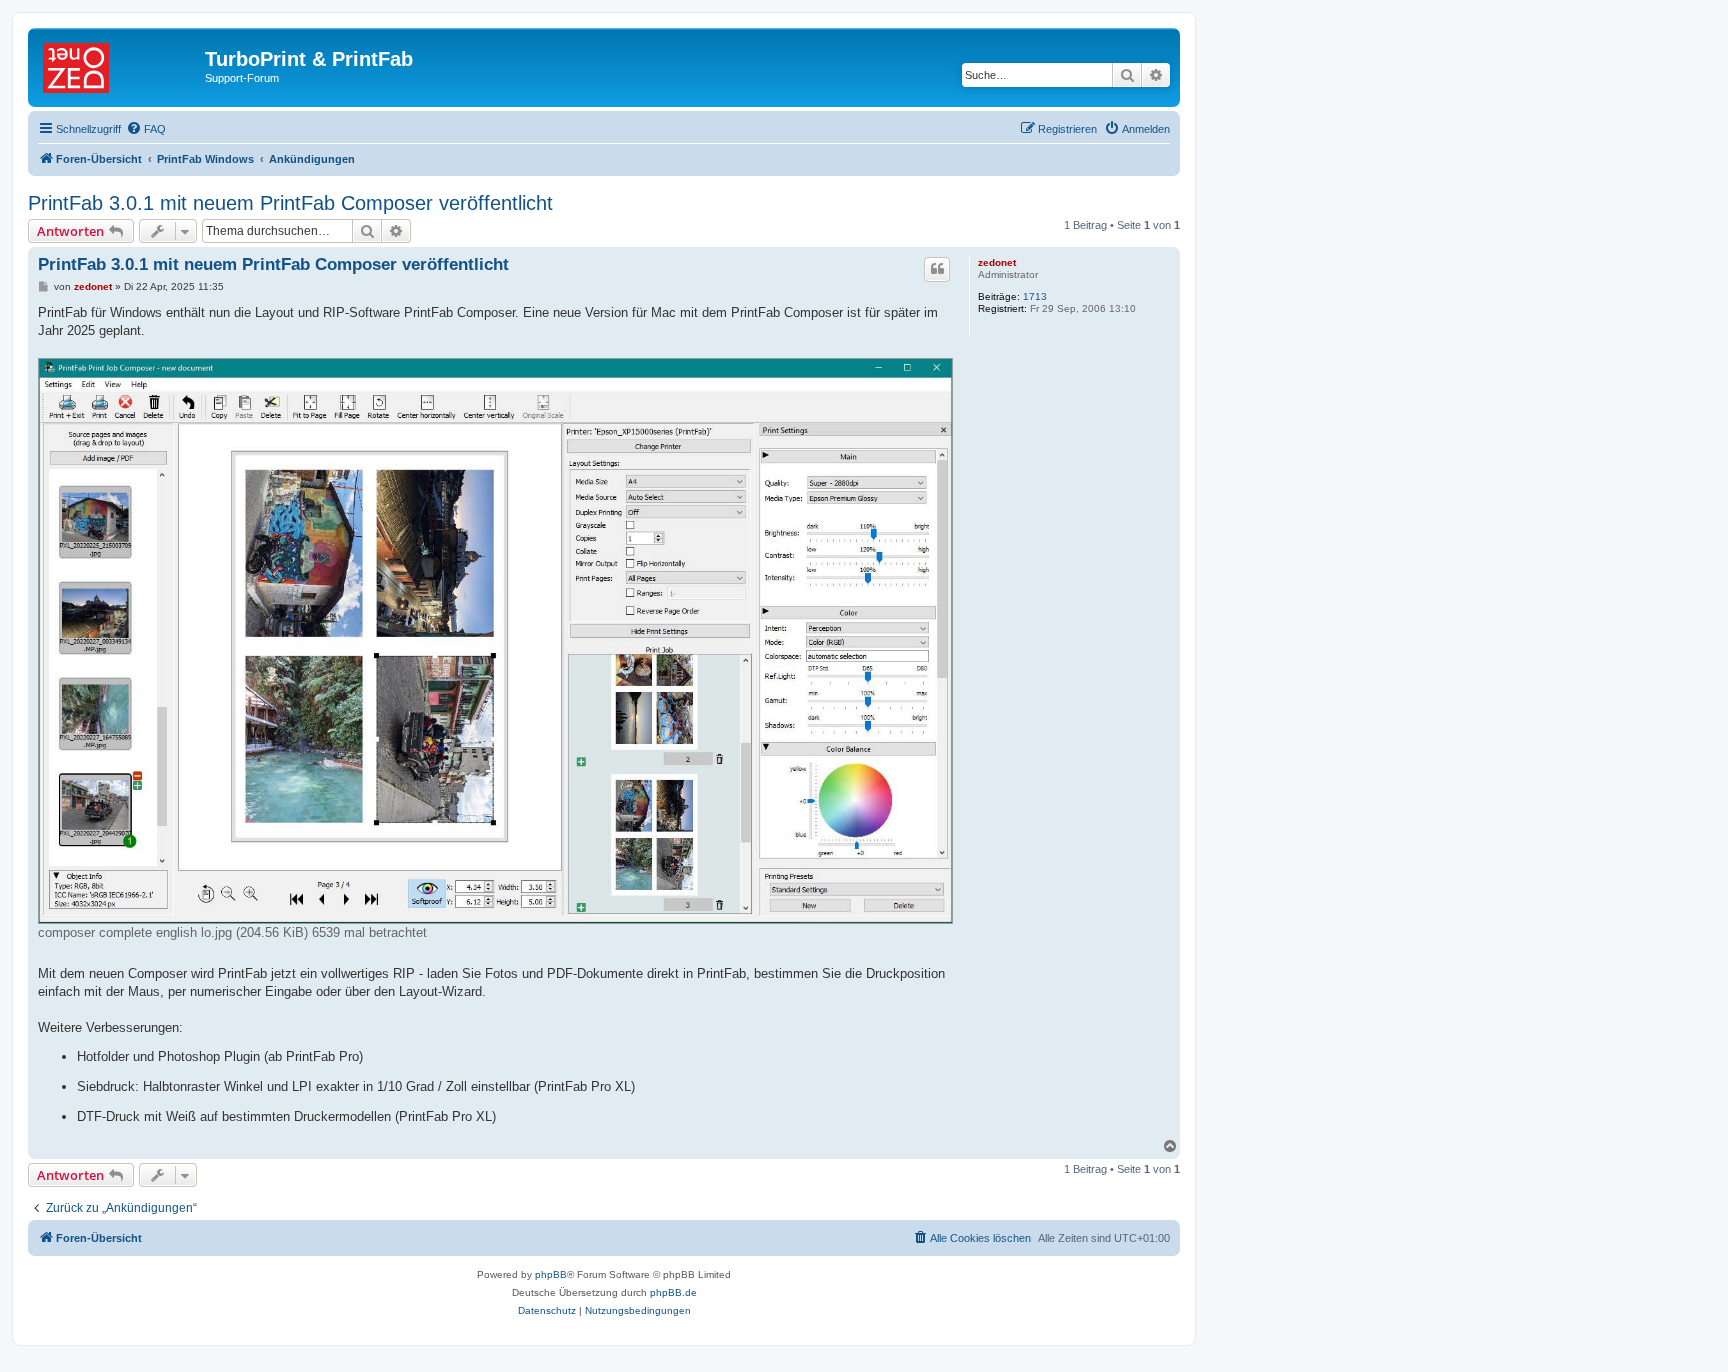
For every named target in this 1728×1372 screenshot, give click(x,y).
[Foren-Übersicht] (119, 65)
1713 (1035, 296)
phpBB (551, 1274)
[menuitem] (146, 129)
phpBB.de (673, 1292)
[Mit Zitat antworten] (937, 269)
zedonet (997, 262)
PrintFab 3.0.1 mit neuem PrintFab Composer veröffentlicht (290, 203)
